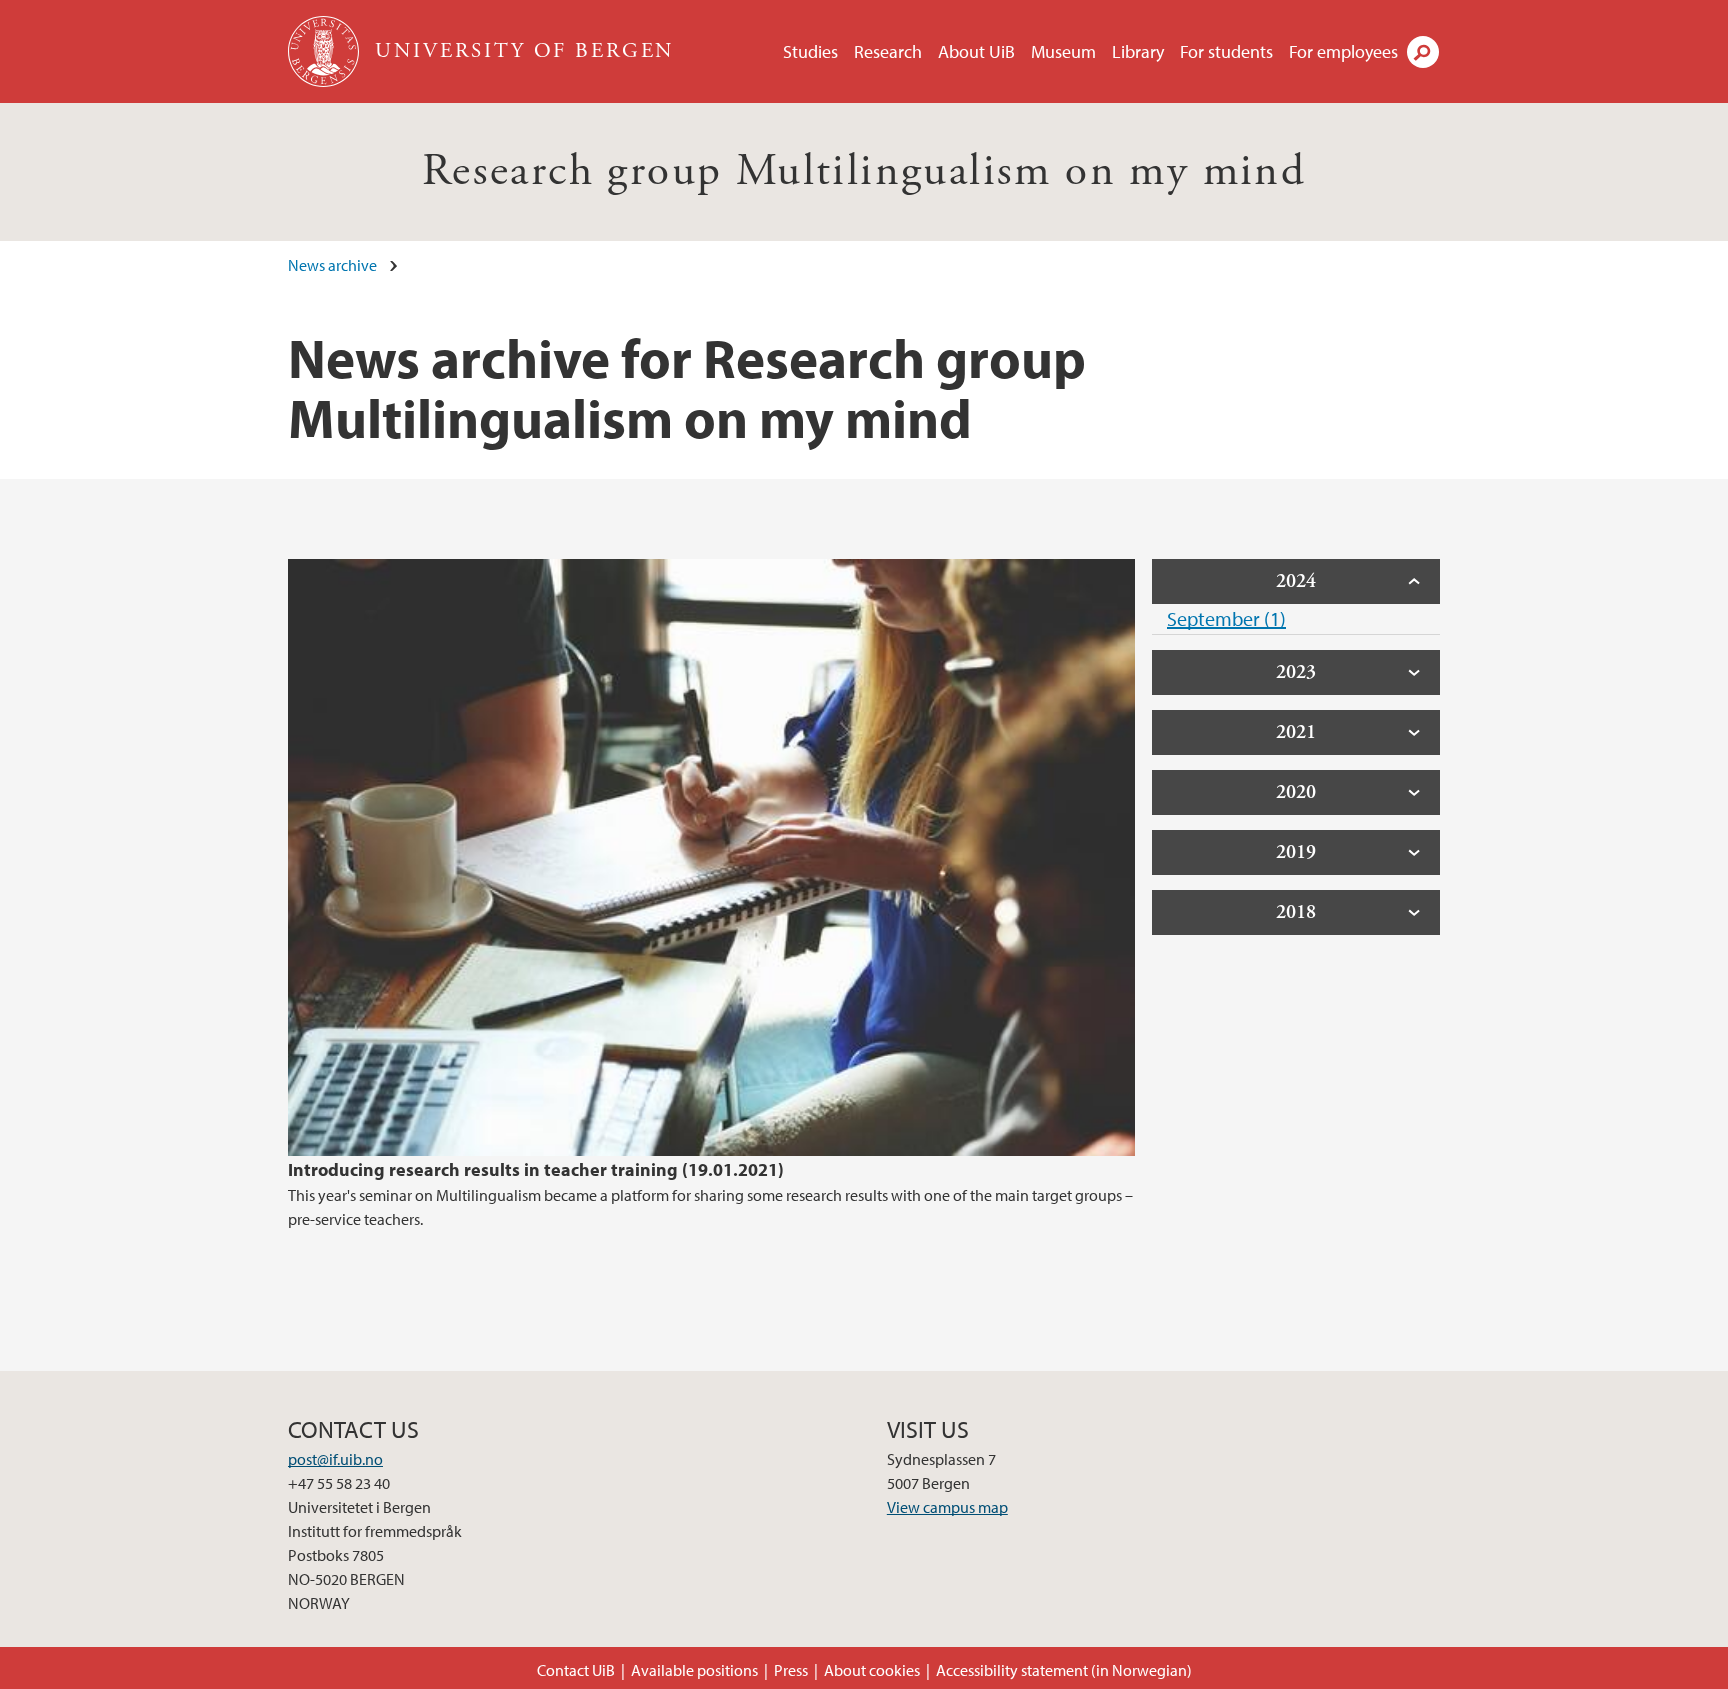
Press (791, 1670)
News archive (332, 265)
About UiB (976, 51)
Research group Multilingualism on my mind (864, 171)
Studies (810, 51)
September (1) (1226, 618)
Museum (1063, 51)
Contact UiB (576, 1670)
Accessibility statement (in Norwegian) (1064, 1670)
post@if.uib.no (335, 1459)
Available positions (694, 1670)
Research (888, 51)
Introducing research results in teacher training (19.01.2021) (536, 1169)
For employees (1343, 51)
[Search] (1423, 52)
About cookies (872, 1670)
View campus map (947, 1507)
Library (1138, 51)
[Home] (325, 51)
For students (1226, 51)
